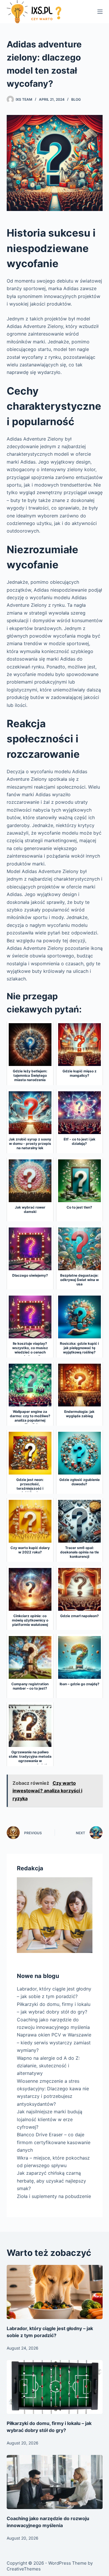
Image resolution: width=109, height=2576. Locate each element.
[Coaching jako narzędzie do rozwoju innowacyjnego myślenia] (55, 2482)
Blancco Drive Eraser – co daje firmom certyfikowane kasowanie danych (54, 2142)
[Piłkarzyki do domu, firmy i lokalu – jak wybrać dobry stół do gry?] (55, 2387)
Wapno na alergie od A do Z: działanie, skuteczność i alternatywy (48, 2066)
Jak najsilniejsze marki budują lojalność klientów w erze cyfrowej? (50, 2119)
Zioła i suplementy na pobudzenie (54, 2196)
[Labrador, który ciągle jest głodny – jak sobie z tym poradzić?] (55, 2292)
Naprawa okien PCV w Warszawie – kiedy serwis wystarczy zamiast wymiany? (54, 2042)
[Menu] (100, 12)
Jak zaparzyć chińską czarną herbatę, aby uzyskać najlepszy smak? (51, 2181)
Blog (76, 99)
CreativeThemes (24, 2569)
